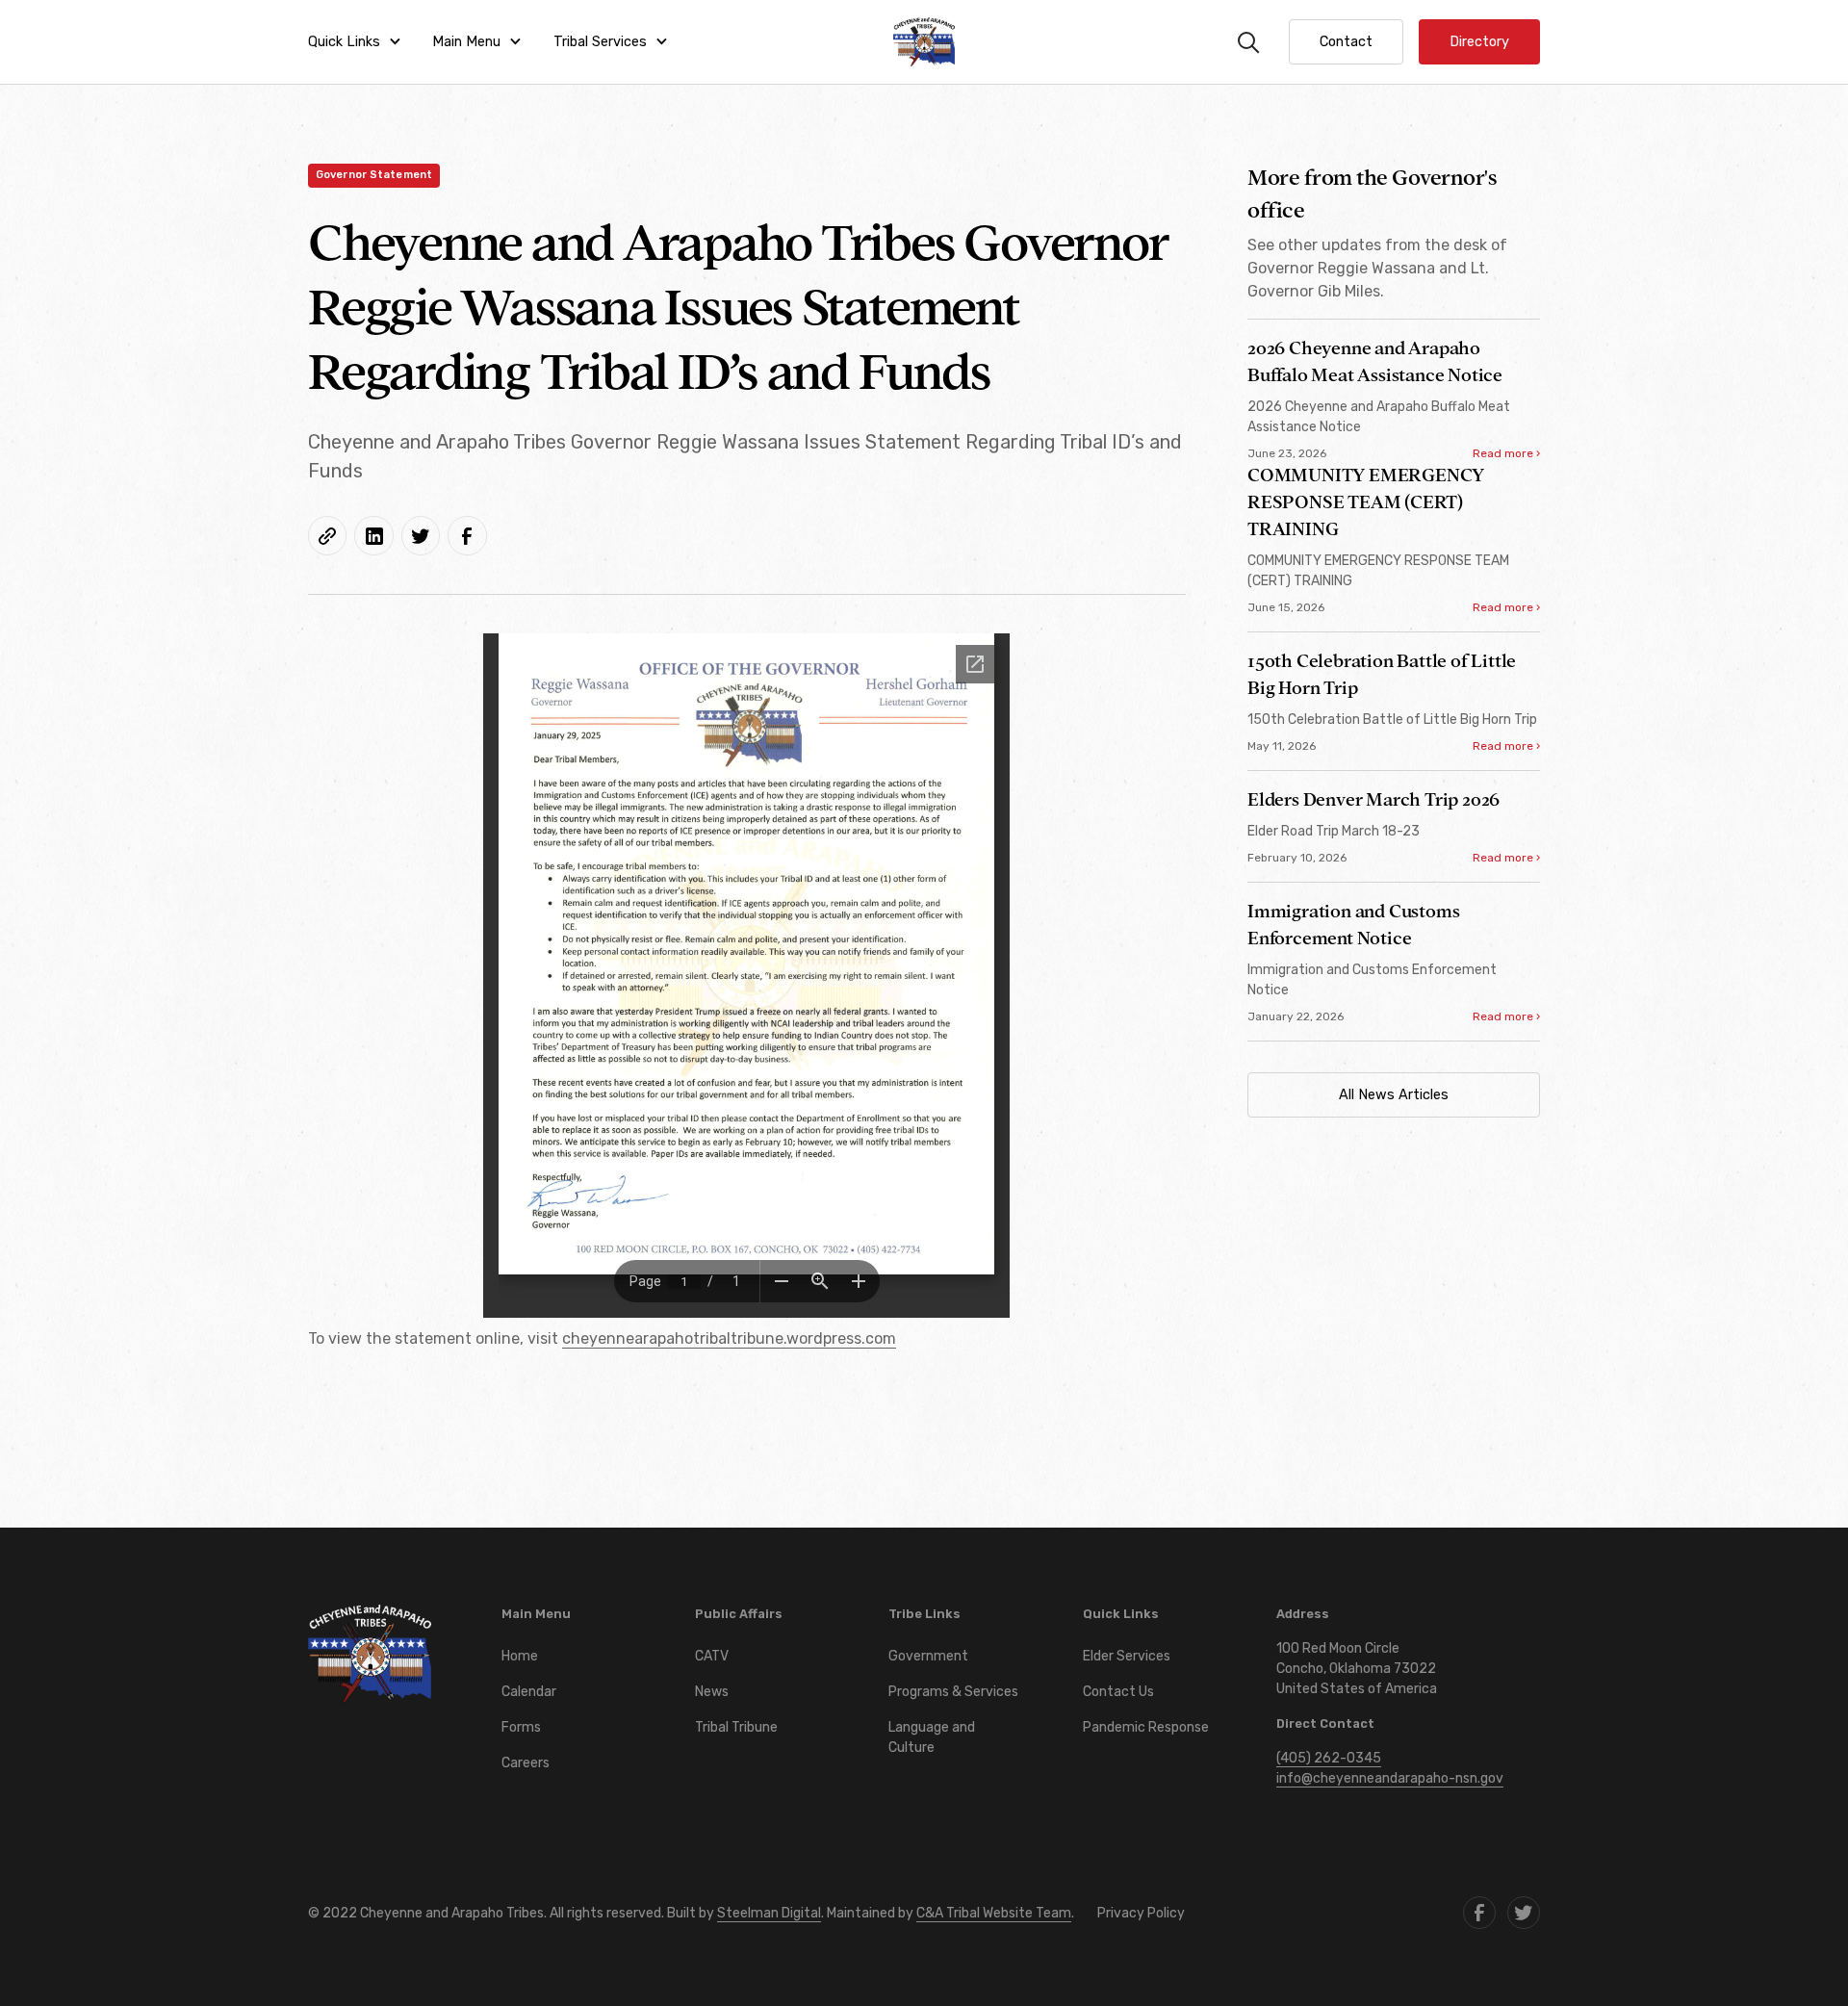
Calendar (529, 1692)
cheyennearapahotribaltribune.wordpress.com (729, 1338)
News (712, 1692)
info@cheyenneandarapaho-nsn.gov (1390, 1778)
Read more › (1506, 453)
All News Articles (1394, 1095)
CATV (712, 1656)
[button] (355, 42)
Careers (526, 1763)
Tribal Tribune (736, 1727)
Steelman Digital (769, 1913)
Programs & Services (953, 1692)
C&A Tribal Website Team (994, 1913)
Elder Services (1127, 1656)
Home (520, 1656)
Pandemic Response (1146, 1727)
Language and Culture (932, 1737)
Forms (521, 1727)
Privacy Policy (1141, 1913)
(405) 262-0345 (1329, 1758)
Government (928, 1656)
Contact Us (1118, 1692)
